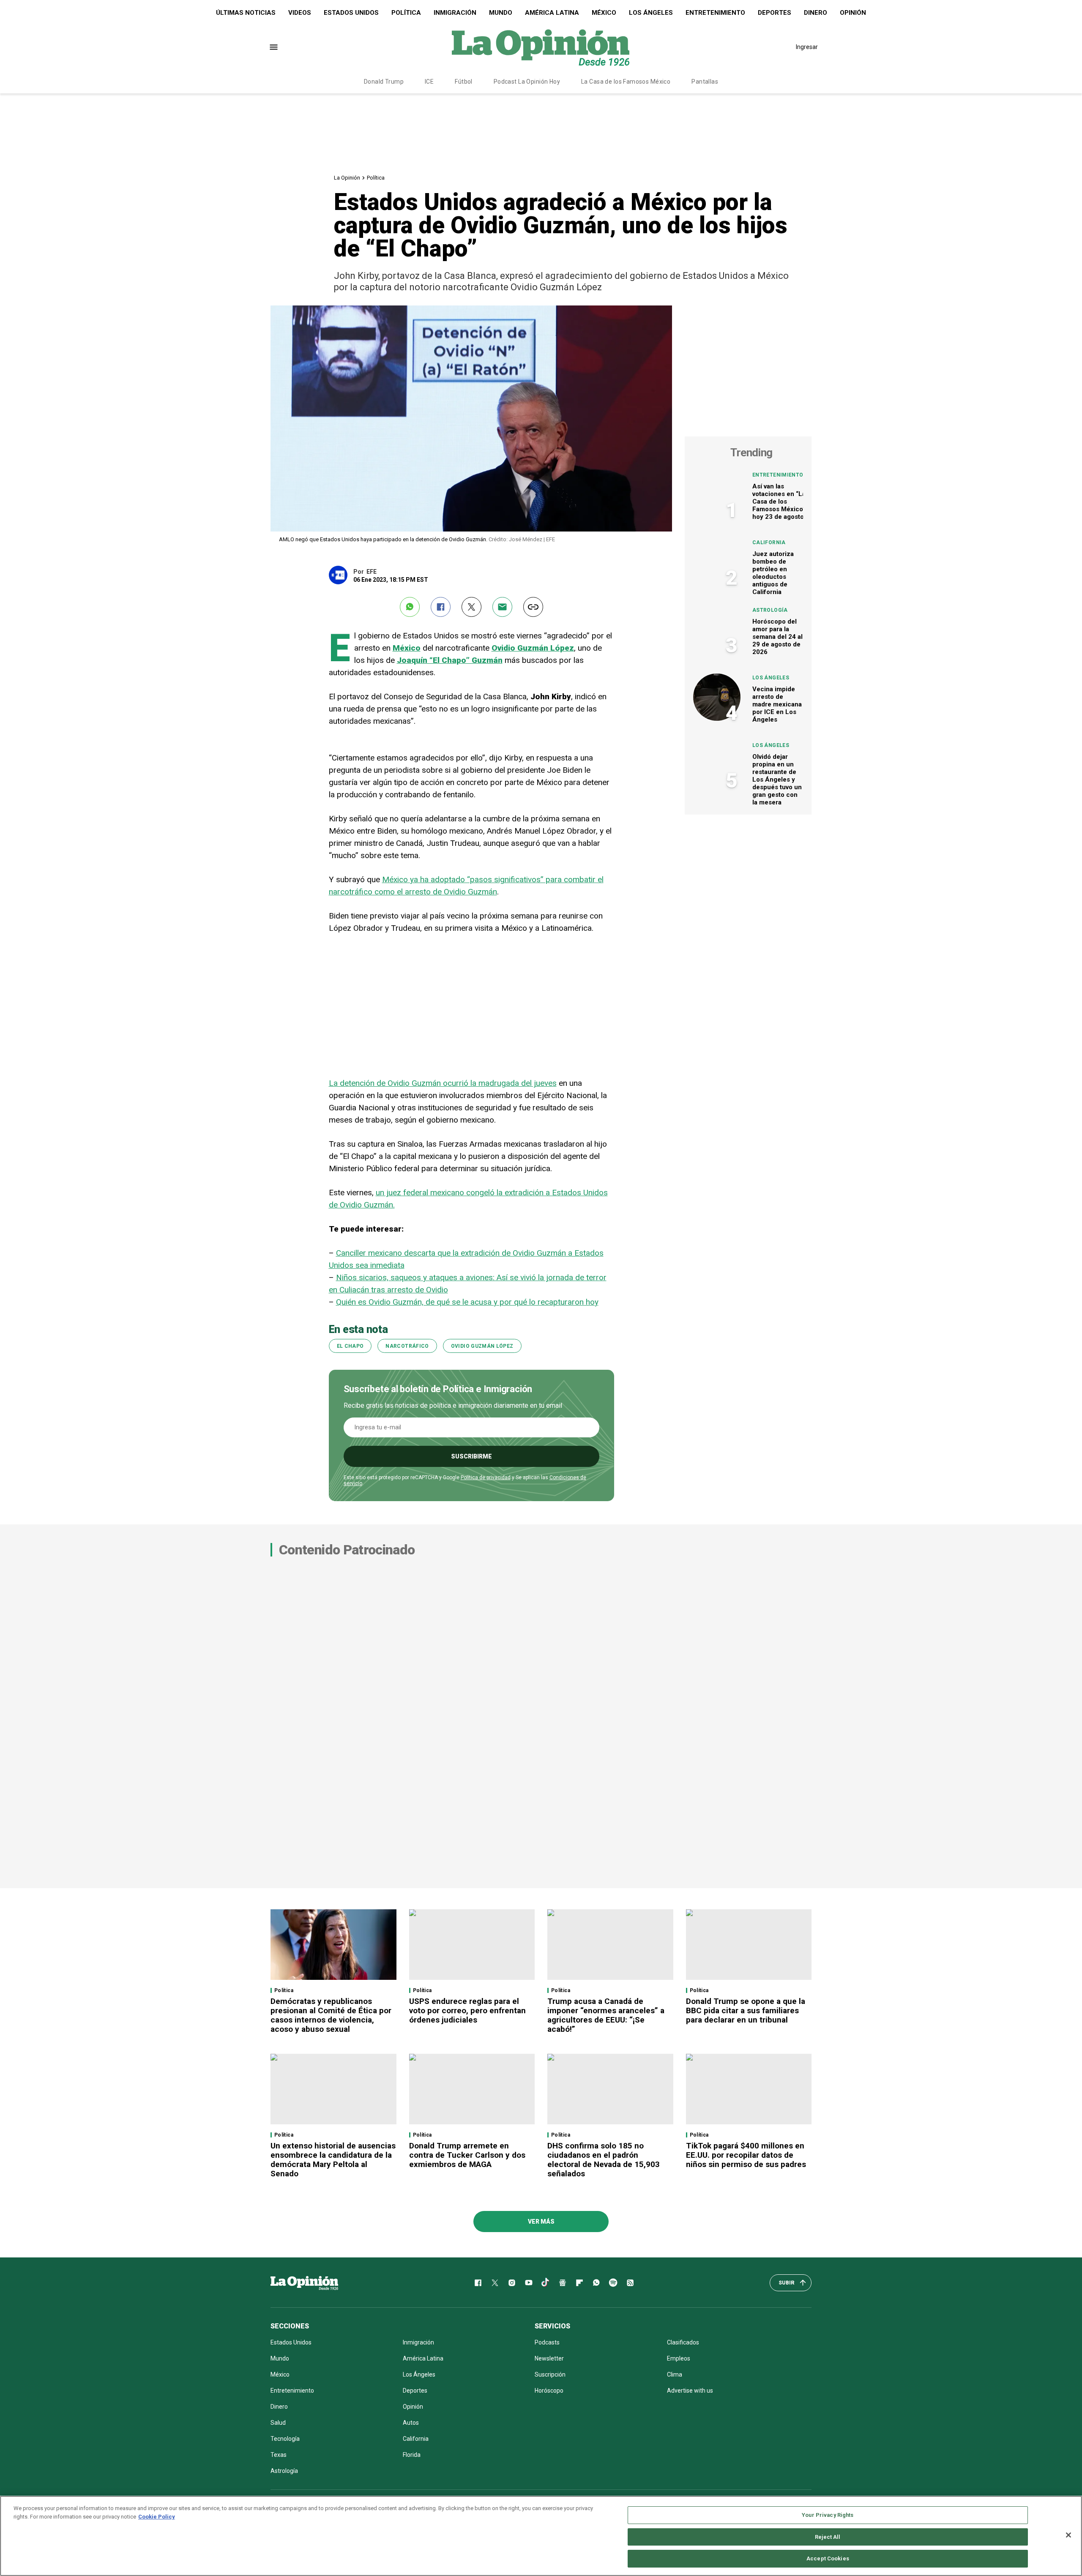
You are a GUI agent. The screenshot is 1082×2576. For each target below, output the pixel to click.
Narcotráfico (407, 1346)
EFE (372, 572)
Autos (411, 2423)
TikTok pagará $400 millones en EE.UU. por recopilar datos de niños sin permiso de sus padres (746, 2155)
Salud (278, 2423)
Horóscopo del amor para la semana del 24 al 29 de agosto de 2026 (777, 637)
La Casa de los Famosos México (626, 82)
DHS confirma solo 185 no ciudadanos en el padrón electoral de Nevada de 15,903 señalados (604, 2160)
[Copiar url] (533, 607)
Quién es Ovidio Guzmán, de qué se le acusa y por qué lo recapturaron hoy (467, 1302)
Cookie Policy (157, 2517)
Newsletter (549, 2358)
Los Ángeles (651, 13)
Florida (412, 2455)
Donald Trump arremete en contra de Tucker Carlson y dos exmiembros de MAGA (467, 2155)
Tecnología (285, 2439)
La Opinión (347, 178)
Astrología (770, 610)
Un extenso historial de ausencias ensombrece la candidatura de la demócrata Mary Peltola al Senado (333, 2160)
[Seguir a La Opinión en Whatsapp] (596, 2283)
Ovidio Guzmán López (533, 648)
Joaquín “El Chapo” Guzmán (450, 660)
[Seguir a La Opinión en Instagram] (512, 2283)
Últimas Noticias (246, 13)
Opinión (853, 13)
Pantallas (705, 82)
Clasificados (683, 2342)
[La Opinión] (541, 47)
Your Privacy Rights (828, 2515)
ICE (429, 82)
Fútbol (464, 82)
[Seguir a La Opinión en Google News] (563, 2283)
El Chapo (350, 1346)
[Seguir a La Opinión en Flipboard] (579, 2283)
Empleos (679, 2358)
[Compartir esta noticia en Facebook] (441, 607)
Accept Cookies (828, 2558)
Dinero (816, 13)
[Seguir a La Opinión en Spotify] (613, 2283)
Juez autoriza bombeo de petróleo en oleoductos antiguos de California (773, 573)
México (604, 13)
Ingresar (807, 47)
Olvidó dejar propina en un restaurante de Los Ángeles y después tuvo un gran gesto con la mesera (777, 780)
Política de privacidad (486, 1477)
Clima (675, 2374)
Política (406, 13)
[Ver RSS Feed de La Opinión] (630, 2283)
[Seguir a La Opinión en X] (495, 2283)
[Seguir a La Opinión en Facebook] (478, 2283)
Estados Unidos (351, 13)
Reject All (828, 2537)
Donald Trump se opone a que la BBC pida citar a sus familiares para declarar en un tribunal (746, 2010)
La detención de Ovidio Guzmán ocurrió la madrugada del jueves (443, 1083)
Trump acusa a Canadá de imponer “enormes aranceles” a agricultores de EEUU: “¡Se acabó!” (606, 2015)
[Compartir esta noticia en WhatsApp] (410, 607)
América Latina (552, 13)
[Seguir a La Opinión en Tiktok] (546, 2283)
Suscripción (550, 2374)
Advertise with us (690, 2391)
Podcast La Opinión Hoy (527, 82)
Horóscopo (549, 2391)
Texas (279, 2455)
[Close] (1068, 2535)
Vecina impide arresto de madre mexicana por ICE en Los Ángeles (777, 704)
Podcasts (547, 2342)
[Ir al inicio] (304, 2283)
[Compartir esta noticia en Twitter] (471, 607)
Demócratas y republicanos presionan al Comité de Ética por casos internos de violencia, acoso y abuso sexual (331, 2015)
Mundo (501, 13)
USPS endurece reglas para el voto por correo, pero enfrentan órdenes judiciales (467, 2010)
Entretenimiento (715, 13)
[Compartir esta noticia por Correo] (502, 607)
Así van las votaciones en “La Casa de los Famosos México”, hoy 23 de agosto (780, 502)
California (769, 542)
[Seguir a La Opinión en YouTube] (529, 2283)
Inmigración (455, 13)
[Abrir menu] (274, 47)
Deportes (775, 13)
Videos (300, 13)
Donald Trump (384, 82)
